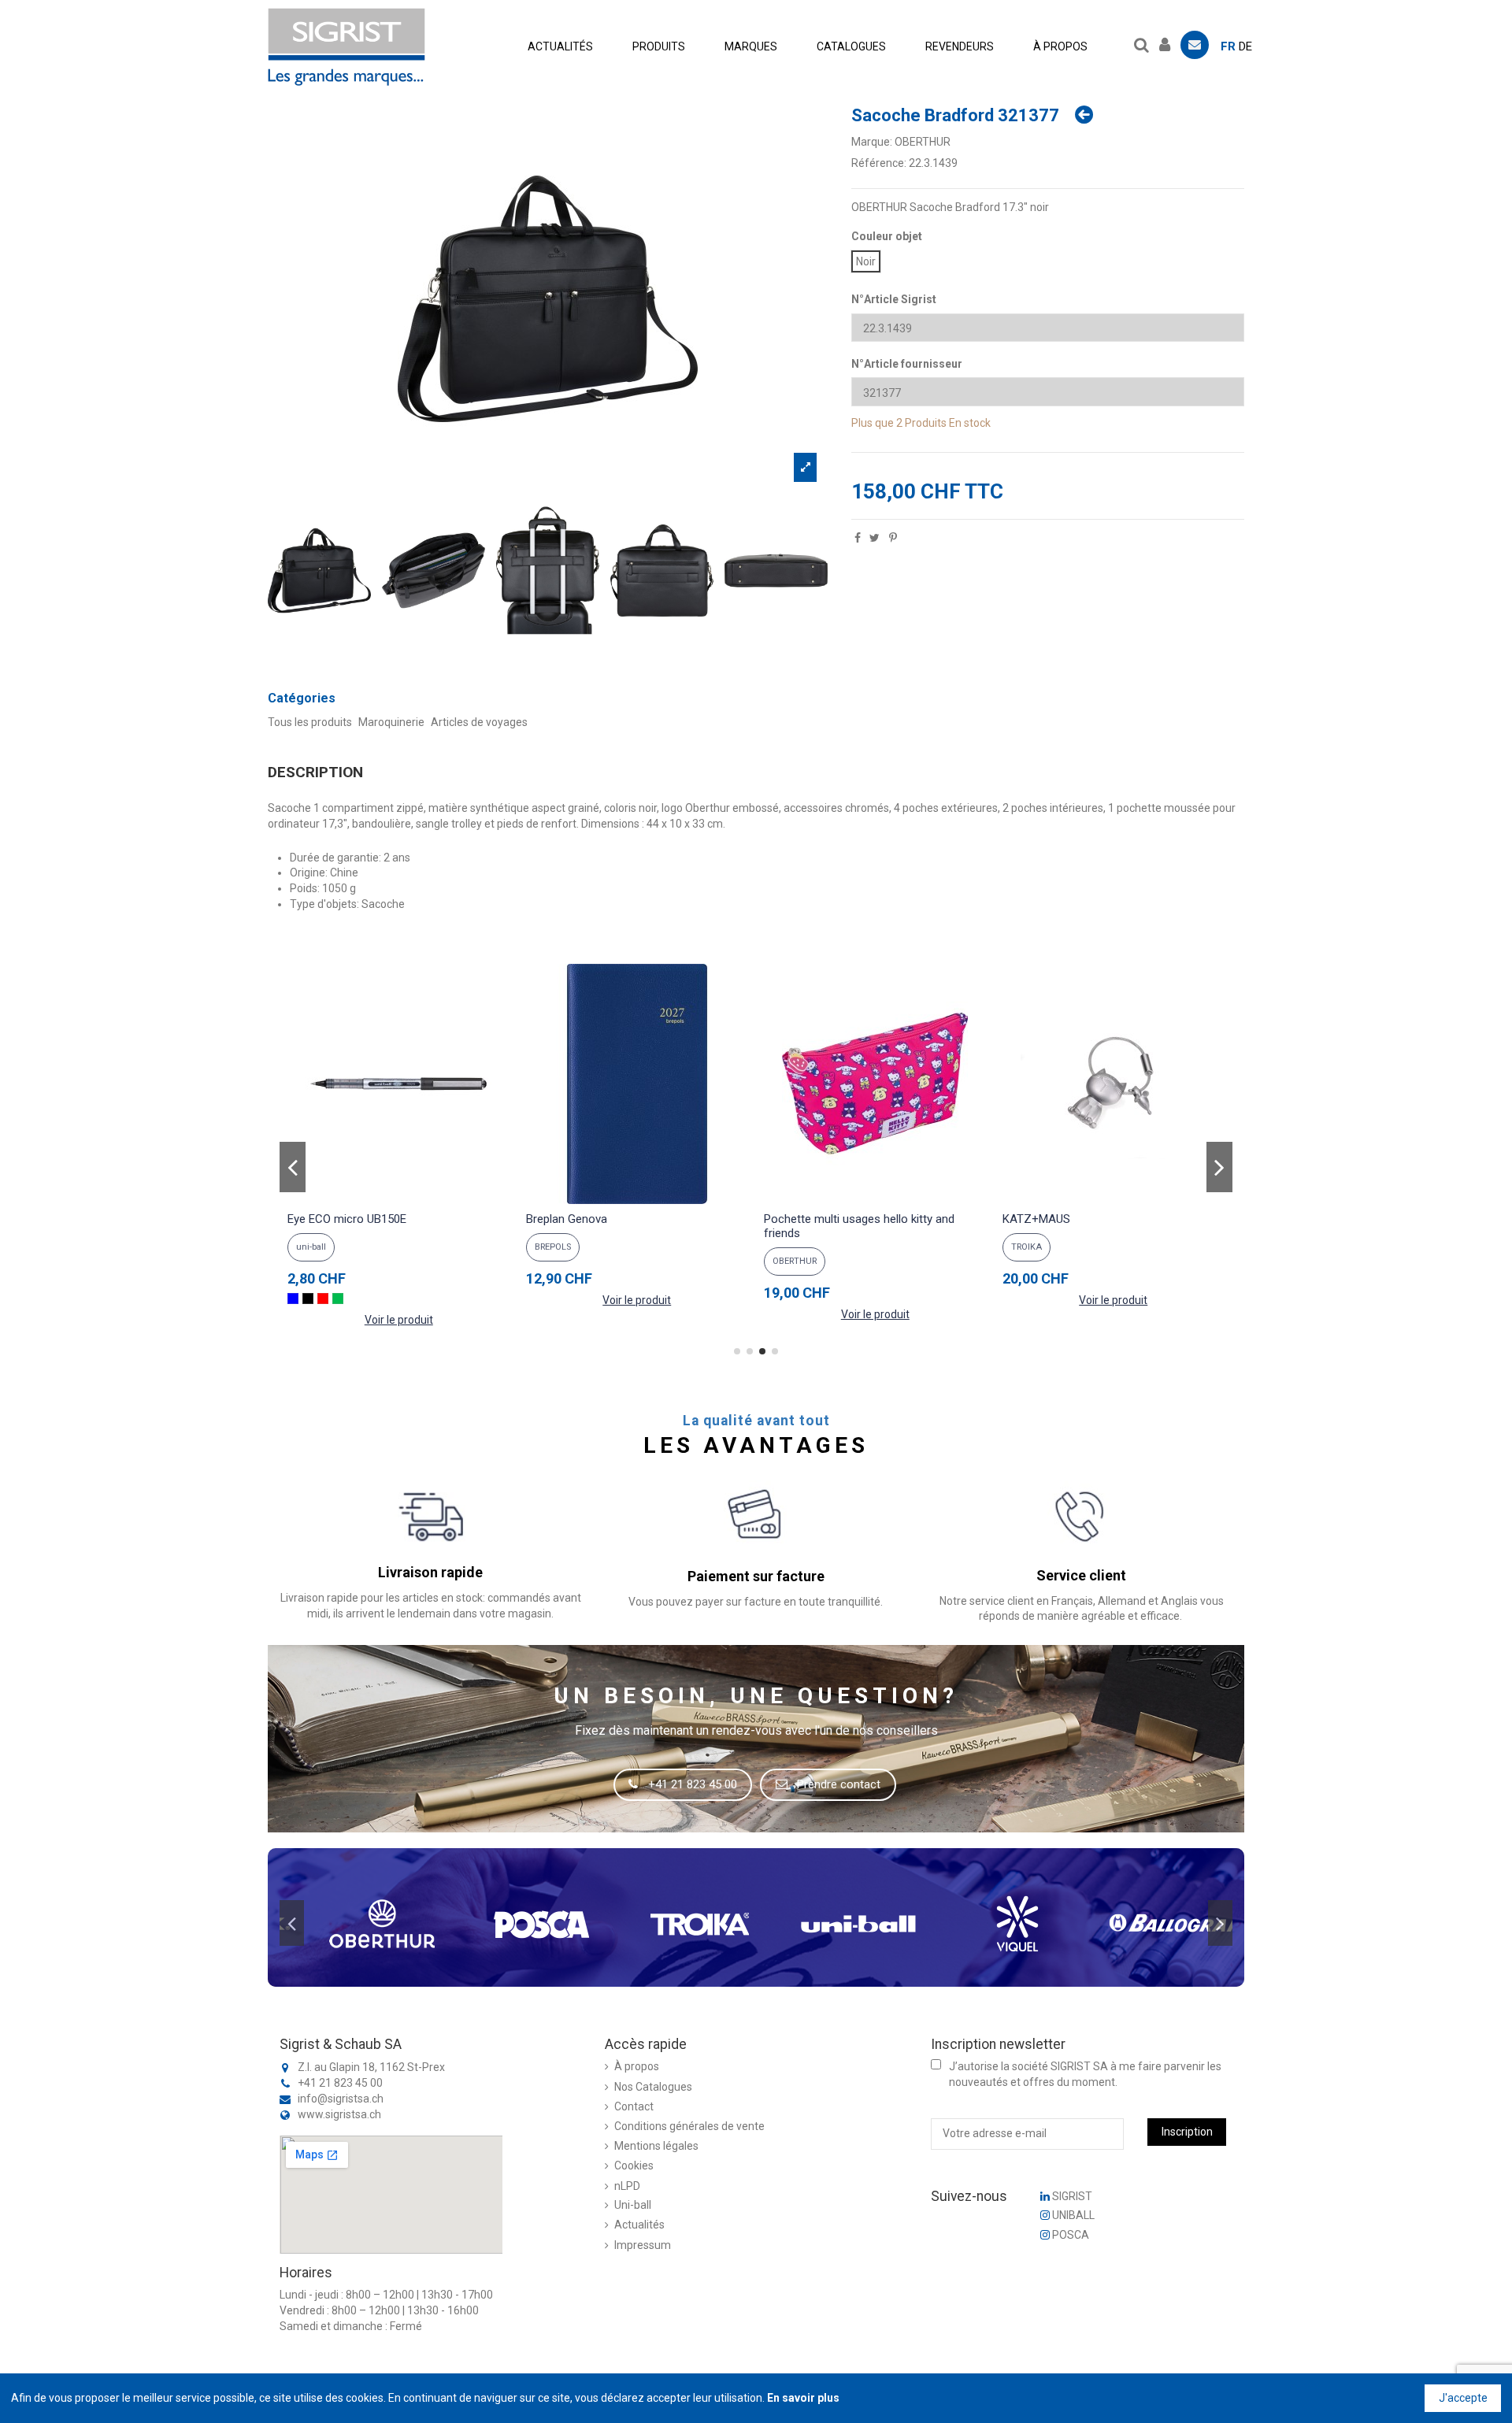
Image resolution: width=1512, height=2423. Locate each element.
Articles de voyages (479, 722)
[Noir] (308, 1299)
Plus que (873, 423)
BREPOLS (553, 1247)
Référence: (879, 163)
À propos (637, 2066)
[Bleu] (293, 1299)
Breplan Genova (567, 1219)
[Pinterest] (893, 538)
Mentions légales (656, 2146)
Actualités (639, 2225)
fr (1228, 46)
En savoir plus (803, 2398)
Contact (634, 2106)
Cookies (634, 2166)
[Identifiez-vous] (1169, 43)
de (1245, 46)
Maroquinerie (391, 722)
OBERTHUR (923, 142)
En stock (970, 423)
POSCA (1069, 2235)
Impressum (643, 2245)
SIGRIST (1071, 2196)
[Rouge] (323, 1299)
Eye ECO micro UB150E (347, 1219)
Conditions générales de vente (689, 2126)
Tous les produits (310, 722)
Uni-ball (633, 2205)
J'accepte (1463, 2398)
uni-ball (311, 1247)
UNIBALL (1072, 2215)
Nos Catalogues (653, 2087)
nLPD (627, 2186)
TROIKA (1027, 1247)
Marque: (872, 142)
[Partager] (858, 538)
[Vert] (338, 1299)
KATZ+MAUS (1036, 1219)
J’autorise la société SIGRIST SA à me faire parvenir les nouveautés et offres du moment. (1085, 2074)
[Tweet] (875, 538)
